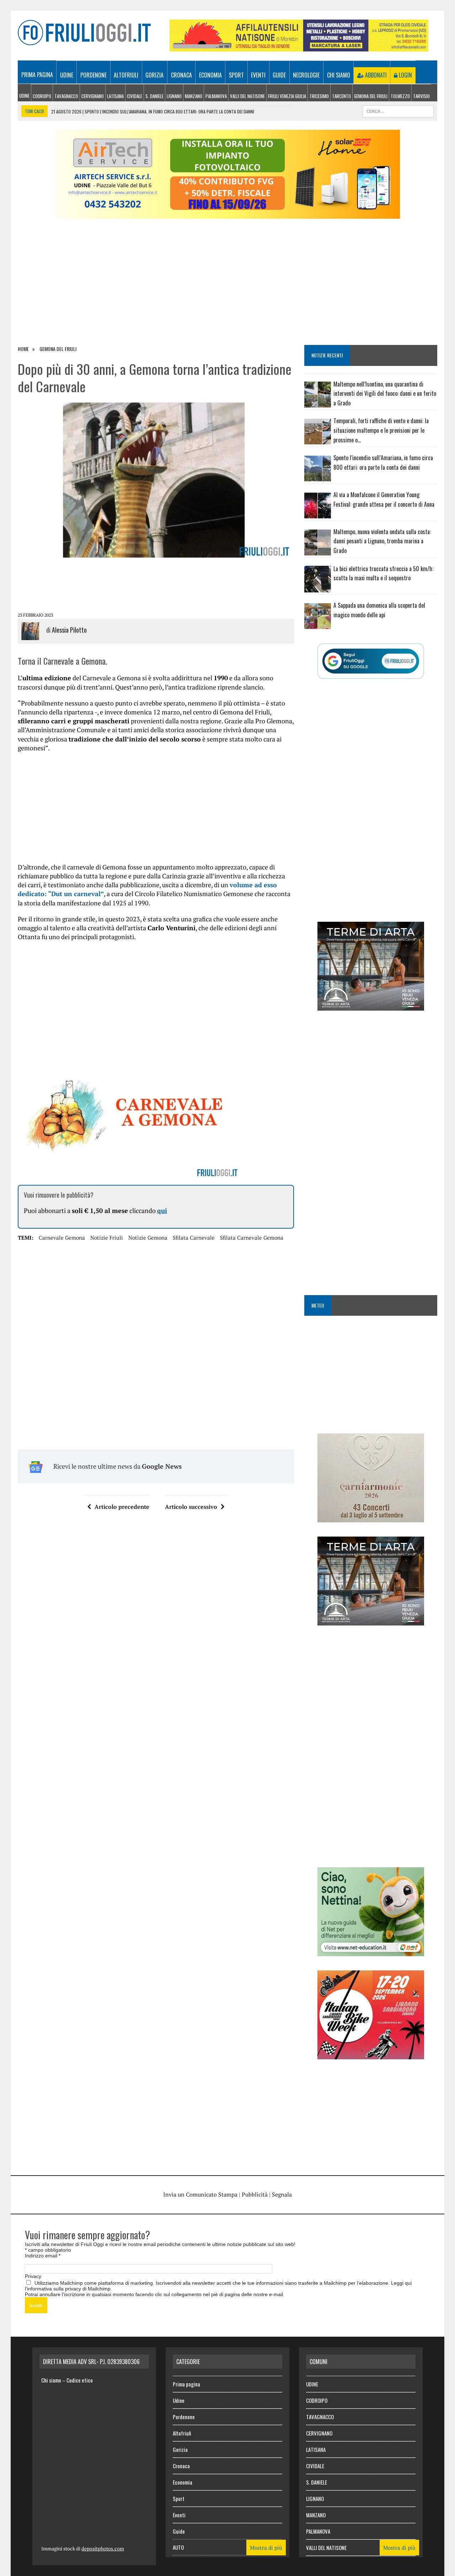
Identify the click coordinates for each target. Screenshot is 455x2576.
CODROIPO (42, 96)
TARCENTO (341, 96)
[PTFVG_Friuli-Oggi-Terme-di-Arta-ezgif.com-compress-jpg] (371, 1006)
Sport (236, 75)
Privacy (33, 2276)
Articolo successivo (191, 1507)
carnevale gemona (62, 1238)
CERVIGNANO (93, 96)
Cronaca (181, 75)
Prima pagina (37, 75)
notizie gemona (148, 1238)
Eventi (258, 75)
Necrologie (306, 75)
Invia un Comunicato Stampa (200, 2194)
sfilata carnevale (194, 1238)
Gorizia (154, 75)
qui (162, 1210)
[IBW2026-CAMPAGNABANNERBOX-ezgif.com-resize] (371, 2054)
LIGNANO (174, 96)
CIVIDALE (135, 96)
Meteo (318, 1305)
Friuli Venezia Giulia (287, 96)
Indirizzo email (43, 2256)
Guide (279, 75)
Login (405, 75)
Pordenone (93, 75)
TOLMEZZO (400, 96)
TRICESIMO (319, 96)
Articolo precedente (122, 1507)
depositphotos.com (103, 2548)
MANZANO (194, 96)
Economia (210, 75)
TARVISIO (421, 96)
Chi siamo (339, 75)
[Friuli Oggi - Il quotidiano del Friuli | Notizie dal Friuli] (84, 33)
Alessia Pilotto (69, 630)
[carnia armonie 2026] (371, 1517)
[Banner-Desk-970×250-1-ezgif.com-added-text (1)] (227, 214)
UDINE (24, 96)
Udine (67, 75)
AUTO (178, 2547)
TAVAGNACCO (66, 96)
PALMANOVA (216, 96)
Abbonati (375, 75)
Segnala (282, 2194)
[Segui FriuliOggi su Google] (371, 661)
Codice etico (80, 2380)
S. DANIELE (154, 96)
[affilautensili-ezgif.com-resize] (299, 47)
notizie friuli (107, 1238)
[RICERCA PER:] (398, 110)
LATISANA (115, 96)
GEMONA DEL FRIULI (371, 96)
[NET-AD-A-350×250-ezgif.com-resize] (371, 1951)
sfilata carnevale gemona (252, 1238)
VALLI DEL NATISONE (247, 96)
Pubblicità (255, 2194)
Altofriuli (126, 75)
